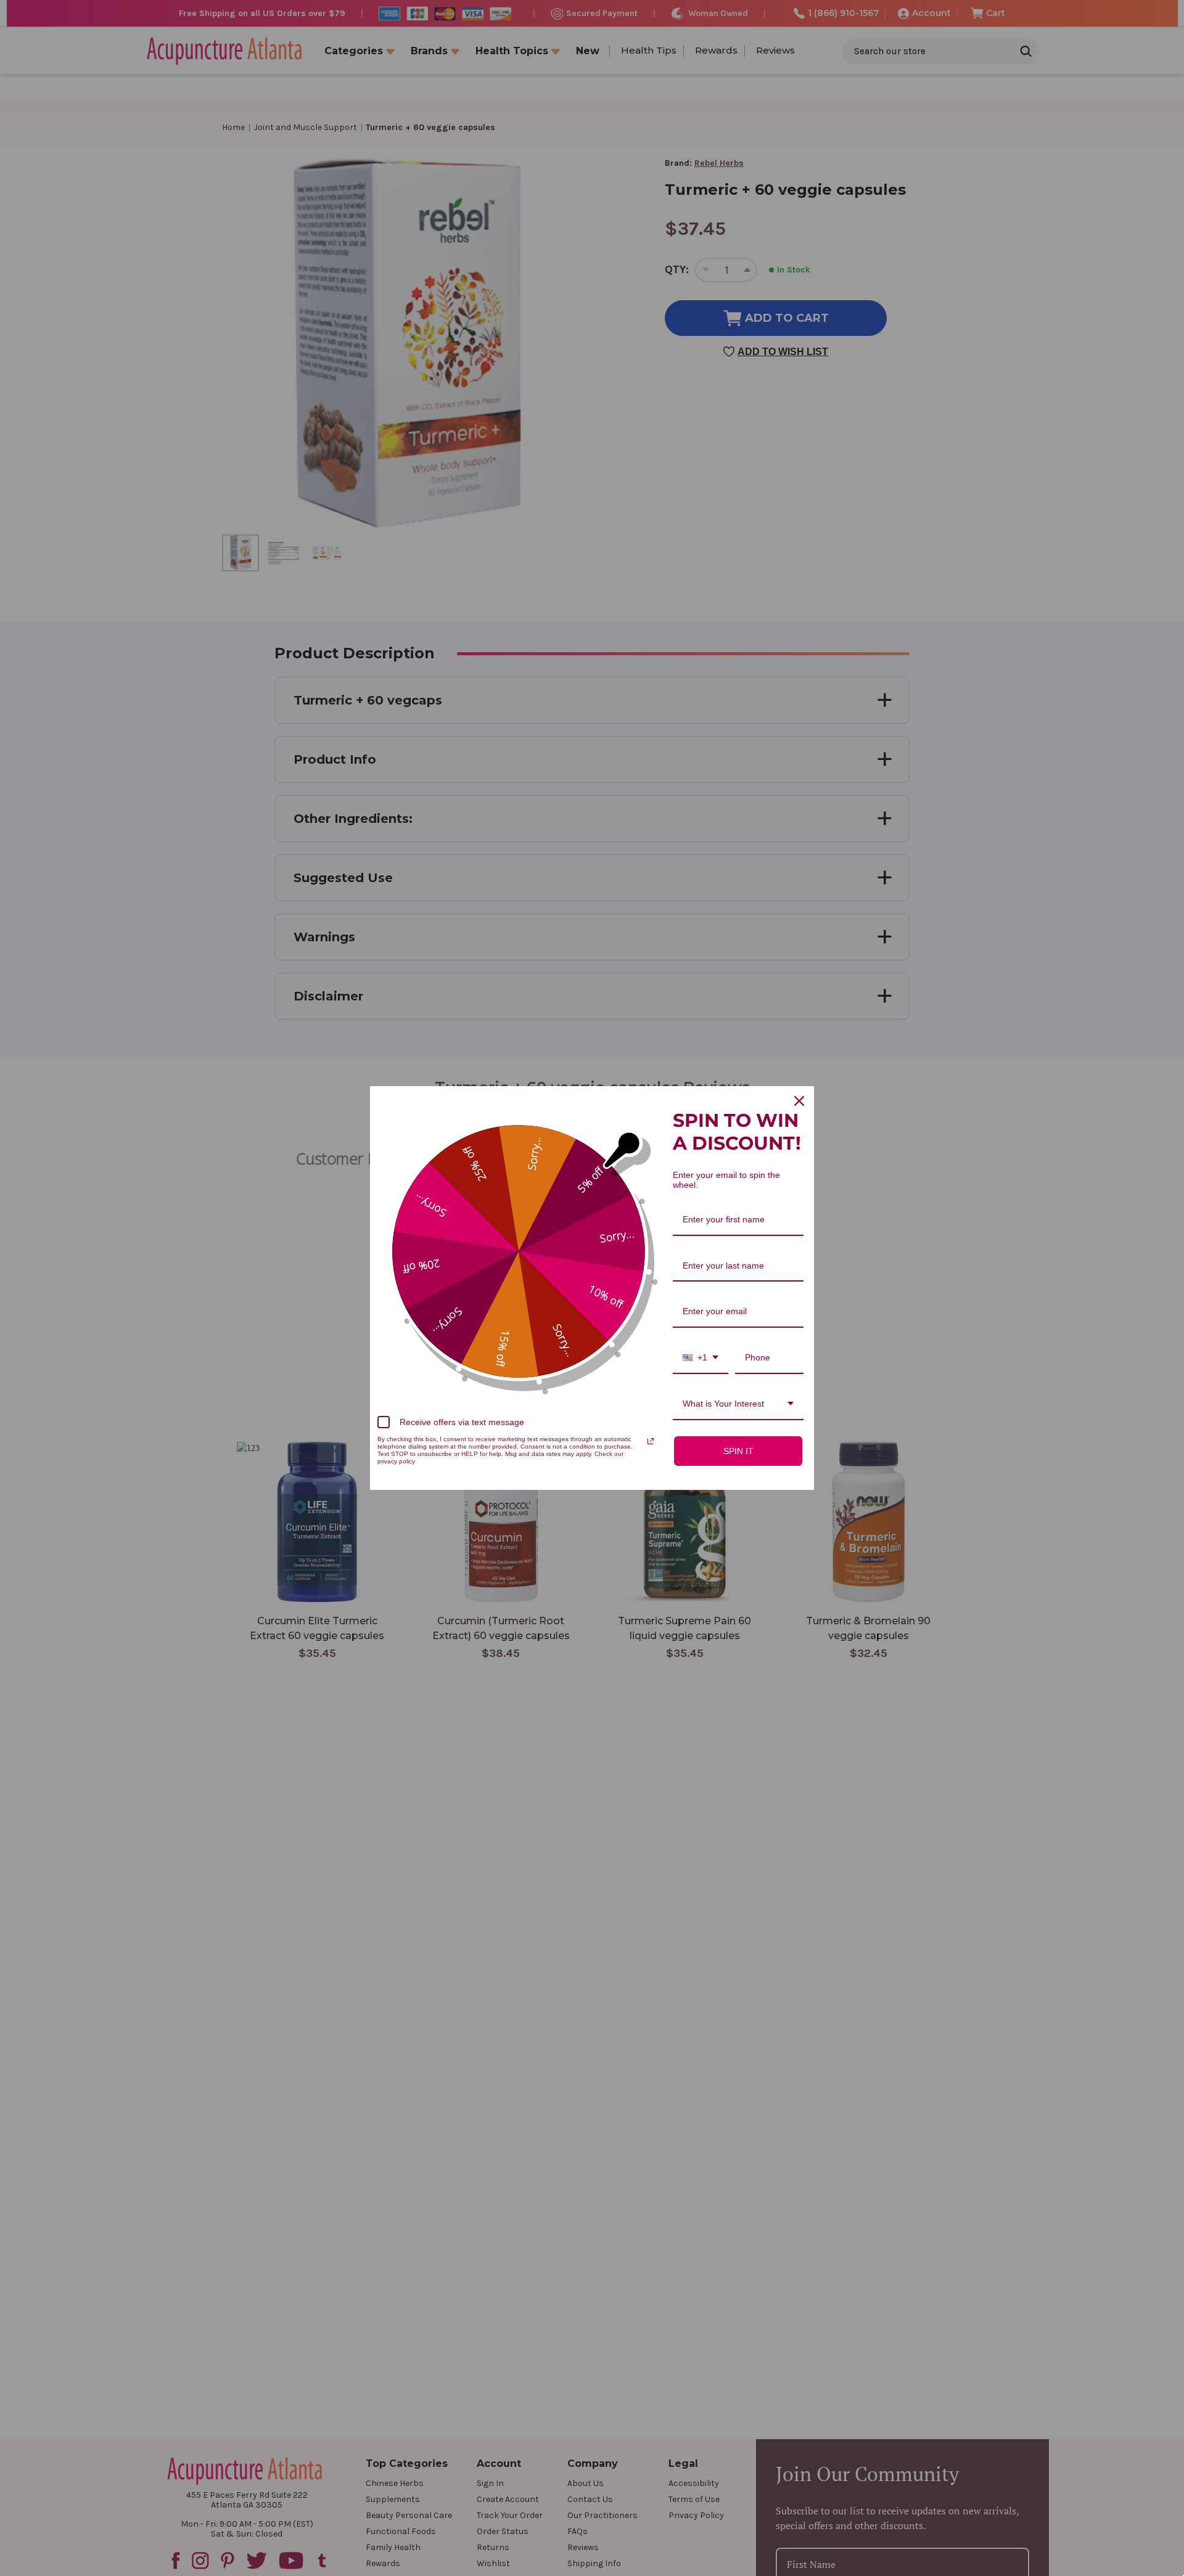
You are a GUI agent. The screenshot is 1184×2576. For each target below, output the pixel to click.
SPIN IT (738, 1451)
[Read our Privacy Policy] (651, 1441)
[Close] (799, 1101)
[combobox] (701, 1358)
